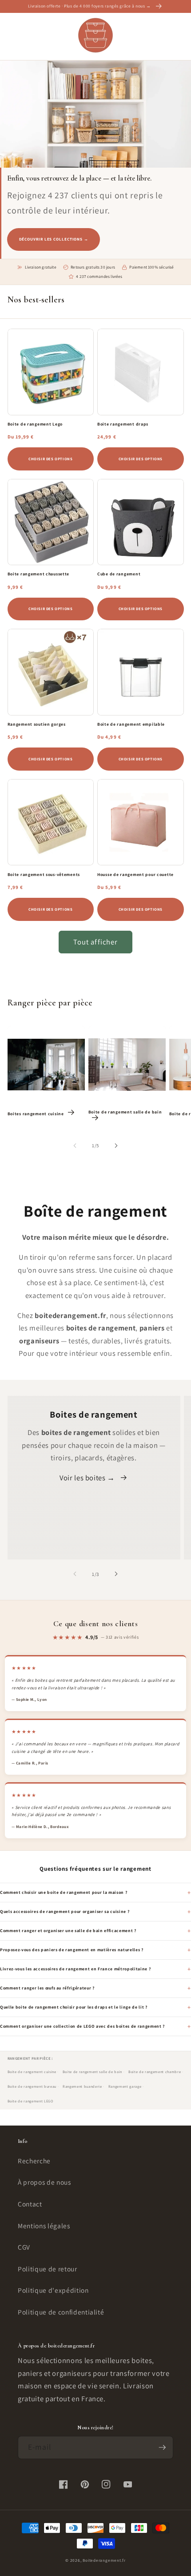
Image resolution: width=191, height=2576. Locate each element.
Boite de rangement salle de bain (125, 1112)
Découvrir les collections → (54, 239)
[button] (12, 36)
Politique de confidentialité (61, 2312)
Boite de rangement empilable (131, 724)
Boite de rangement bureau (32, 2086)
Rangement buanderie (82, 2086)
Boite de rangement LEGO (30, 2101)
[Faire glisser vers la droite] (116, 1145)
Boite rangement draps (123, 424)
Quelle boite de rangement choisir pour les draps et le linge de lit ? (74, 2007)
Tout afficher (95, 942)
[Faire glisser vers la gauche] (75, 1145)
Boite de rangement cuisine (32, 2072)
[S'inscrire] (162, 2447)
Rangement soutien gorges (37, 724)
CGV (24, 2247)
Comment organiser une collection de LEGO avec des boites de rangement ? (82, 2026)
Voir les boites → (87, 1478)
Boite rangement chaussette (39, 574)
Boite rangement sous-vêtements (44, 875)
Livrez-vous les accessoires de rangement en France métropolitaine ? (75, 1969)
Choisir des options (50, 459)
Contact (30, 2204)
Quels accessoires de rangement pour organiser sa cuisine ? (65, 1911)
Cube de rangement (119, 574)
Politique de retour (48, 2269)
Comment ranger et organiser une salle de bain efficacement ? (68, 1931)
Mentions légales (44, 2226)
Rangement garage (125, 2086)
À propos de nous (44, 2182)
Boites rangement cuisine (36, 1114)
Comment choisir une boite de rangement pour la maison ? (64, 1892)
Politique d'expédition (53, 2290)
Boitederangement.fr (104, 2560)
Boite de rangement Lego (35, 424)
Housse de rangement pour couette (135, 875)
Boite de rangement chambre (155, 2072)
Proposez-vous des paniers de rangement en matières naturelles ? (72, 1950)
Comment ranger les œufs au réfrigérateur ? (47, 1988)
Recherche (34, 2161)
